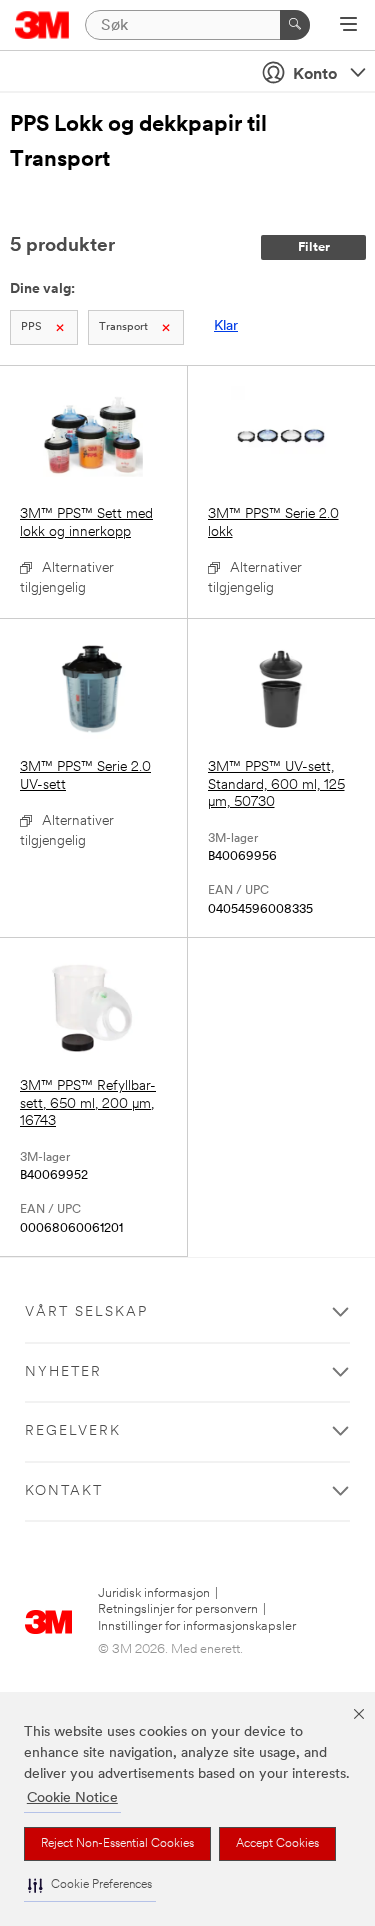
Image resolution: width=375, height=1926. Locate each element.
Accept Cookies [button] (277, 1844)
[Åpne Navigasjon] (348, 26)
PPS (31, 327)
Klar (226, 326)
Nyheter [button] (63, 1372)
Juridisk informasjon (154, 1593)
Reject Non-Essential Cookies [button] (117, 1844)
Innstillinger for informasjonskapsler (197, 1626)
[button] (90, 1885)
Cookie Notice (72, 1798)
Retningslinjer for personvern (178, 1609)
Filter (314, 247)
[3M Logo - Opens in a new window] (42, 25)
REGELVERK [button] (73, 1431)
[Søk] (295, 25)
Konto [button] (315, 75)
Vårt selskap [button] (86, 1312)
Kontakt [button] (64, 1491)
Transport (123, 327)
